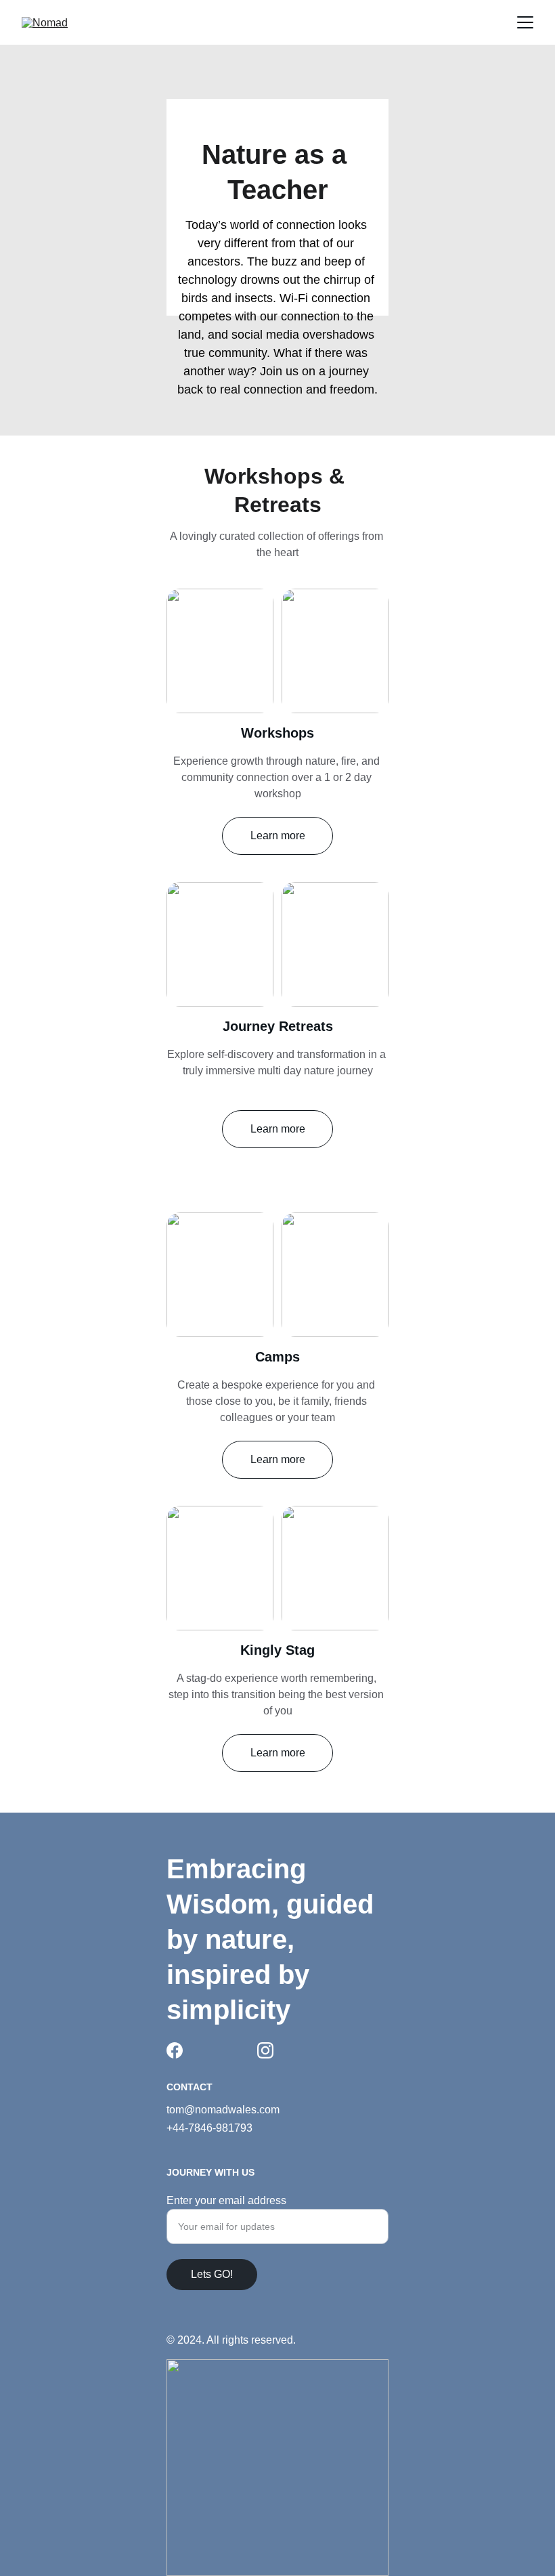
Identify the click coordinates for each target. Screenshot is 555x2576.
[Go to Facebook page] (175, 2050)
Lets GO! (212, 2274)
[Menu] (525, 22)
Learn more (278, 836)
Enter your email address (226, 2200)
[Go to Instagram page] (265, 2050)
